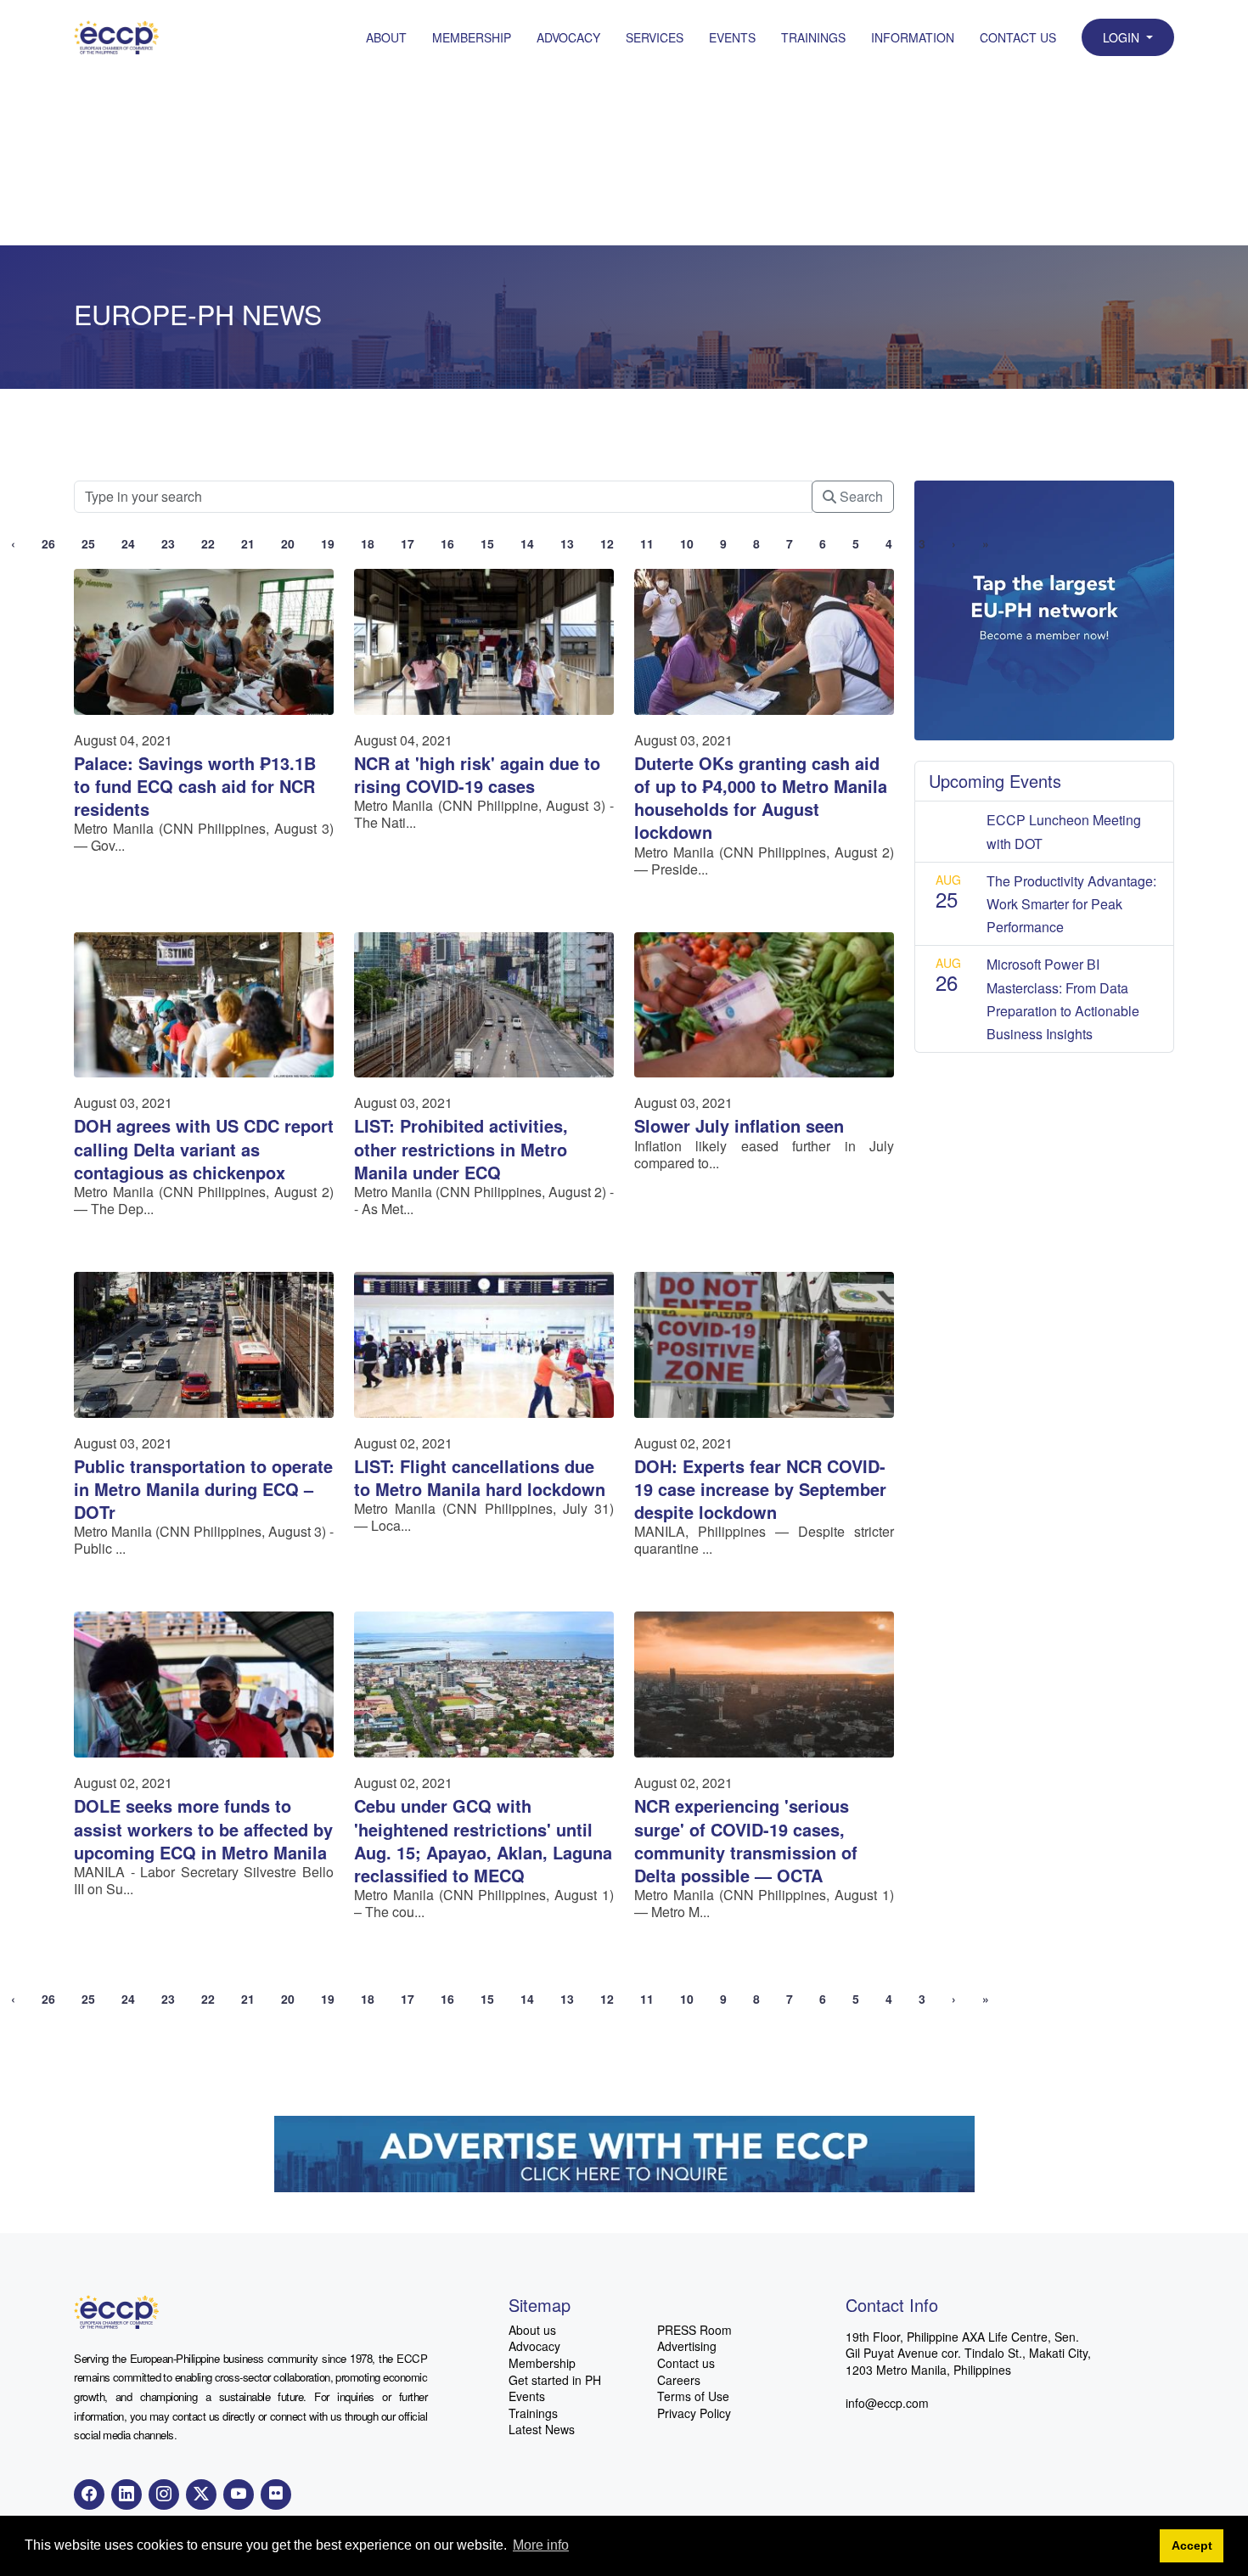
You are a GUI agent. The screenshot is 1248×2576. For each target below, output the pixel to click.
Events (732, 37)
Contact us (686, 2363)
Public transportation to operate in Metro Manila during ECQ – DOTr (203, 1489)
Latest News (542, 2430)
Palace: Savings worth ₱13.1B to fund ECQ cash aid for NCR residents (195, 786)
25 (88, 543)
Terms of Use (693, 2396)
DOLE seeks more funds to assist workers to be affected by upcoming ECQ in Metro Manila (203, 1828)
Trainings (813, 37)
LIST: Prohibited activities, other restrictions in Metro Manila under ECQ (461, 1148)
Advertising (687, 2346)
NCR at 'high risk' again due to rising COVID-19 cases (477, 774)
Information (913, 37)
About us (532, 2330)
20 (288, 543)
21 (248, 543)
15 (487, 543)
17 (408, 543)
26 (48, 543)
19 (328, 543)
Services (655, 37)
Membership (472, 37)
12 (607, 543)
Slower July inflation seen (739, 1125)
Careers (679, 2380)
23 (168, 543)
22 (208, 543)
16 (447, 543)
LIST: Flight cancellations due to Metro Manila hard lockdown (480, 1477)
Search (860, 496)
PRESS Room (694, 2330)
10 (687, 543)
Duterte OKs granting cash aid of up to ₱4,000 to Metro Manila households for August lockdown (761, 798)
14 (527, 543)
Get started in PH (555, 2380)
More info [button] (541, 2545)
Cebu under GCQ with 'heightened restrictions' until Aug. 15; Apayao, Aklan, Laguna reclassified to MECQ (483, 1840)
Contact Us (1018, 37)
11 (647, 543)
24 (128, 543)
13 (567, 543)
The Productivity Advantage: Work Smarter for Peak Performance (1071, 904)
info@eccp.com (887, 2403)
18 (368, 543)
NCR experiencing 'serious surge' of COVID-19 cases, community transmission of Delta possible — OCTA (746, 1840)
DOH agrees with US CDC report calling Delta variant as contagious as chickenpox (204, 1148)
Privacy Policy (694, 2413)
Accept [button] (1192, 2545)
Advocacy (568, 37)
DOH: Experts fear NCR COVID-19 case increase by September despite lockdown (760, 1489)
